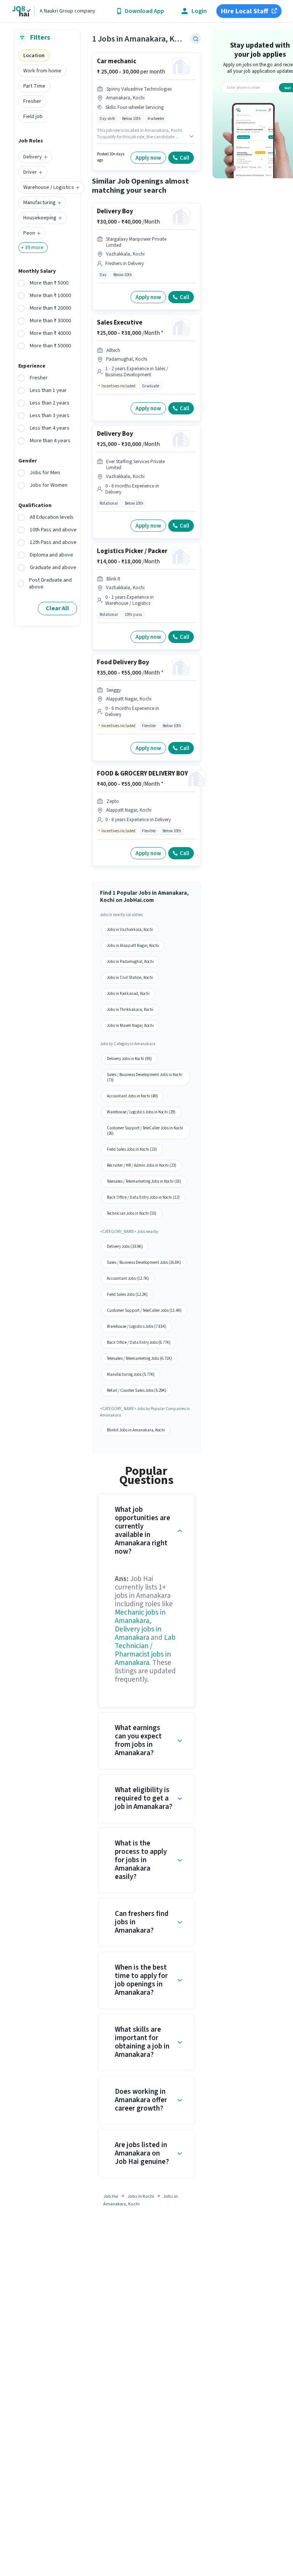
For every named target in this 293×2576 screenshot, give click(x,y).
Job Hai (111, 2196)
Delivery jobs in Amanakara (138, 1633)
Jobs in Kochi (141, 2196)
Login (199, 11)
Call (184, 158)
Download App (144, 11)
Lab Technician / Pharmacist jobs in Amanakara (145, 1650)
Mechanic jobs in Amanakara (140, 1617)
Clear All (57, 608)
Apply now (148, 158)
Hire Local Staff (245, 11)
